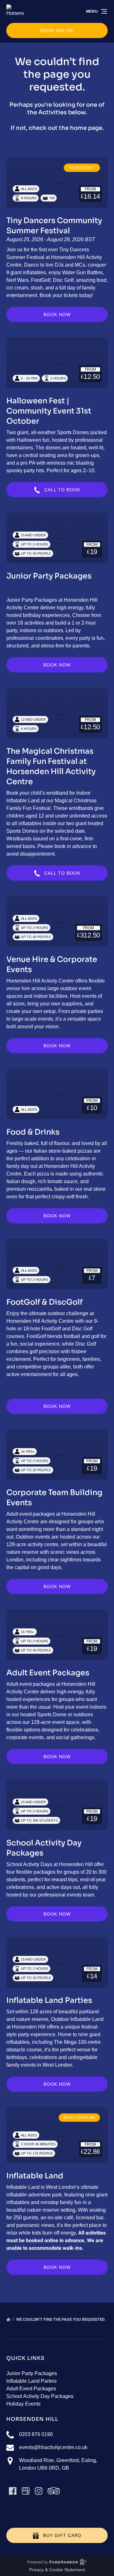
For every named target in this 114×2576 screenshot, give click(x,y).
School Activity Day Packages (40, 2396)
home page (86, 128)
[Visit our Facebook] (13, 2491)
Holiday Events (23, 2404)
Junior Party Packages (49, 576)
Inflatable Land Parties (49, 2000)
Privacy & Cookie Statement (57, 2570)
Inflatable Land (35, 2176)
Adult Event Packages (48, 1673)
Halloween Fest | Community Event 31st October (49, 411)
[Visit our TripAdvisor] (54, 2491)
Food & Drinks (33, 1132)
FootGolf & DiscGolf (44, 1302)
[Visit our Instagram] (39, 2491)
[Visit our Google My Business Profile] (26, 2491)
